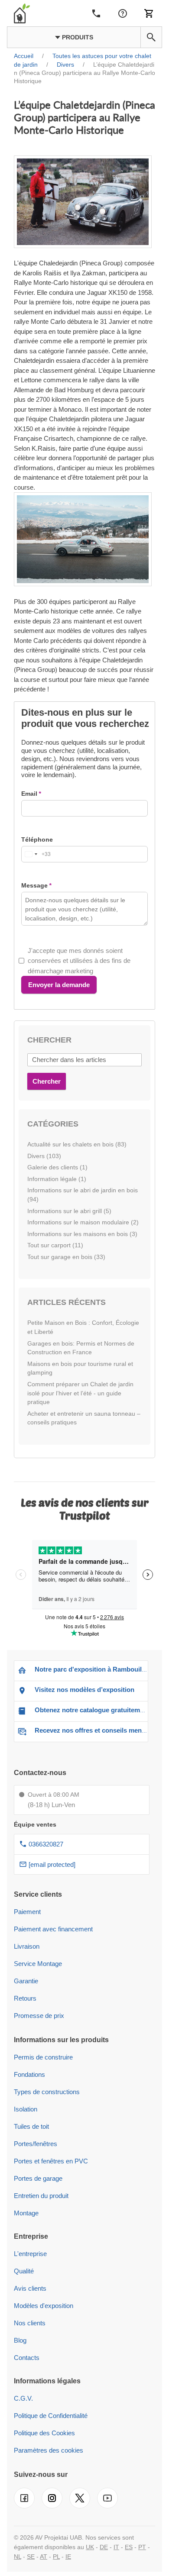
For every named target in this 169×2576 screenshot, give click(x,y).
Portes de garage (38, 2178)
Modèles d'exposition (44, 2306)
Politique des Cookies (44, 2433)
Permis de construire (43, 2057)
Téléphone (37, 839)
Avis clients (30, 2288)
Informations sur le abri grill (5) (69, 1211)
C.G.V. (23, 2398)
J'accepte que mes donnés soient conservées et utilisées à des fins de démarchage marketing (79, 961)
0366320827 (46, 1844)
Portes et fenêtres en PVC (51, 2161)
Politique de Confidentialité (51, 2416)
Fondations (29, 2074)
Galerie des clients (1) (57, 1167)
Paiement (27, 1912)
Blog (20, 2340)
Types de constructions (47, 2092)
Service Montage (38, 1964)
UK (90, 2547)
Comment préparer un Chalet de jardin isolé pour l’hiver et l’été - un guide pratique (80, 1393)
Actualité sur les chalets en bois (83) (77, 1144)
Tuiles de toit (31, 2126)
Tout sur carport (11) (55, 1245)
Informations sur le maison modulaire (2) (83, 1222)
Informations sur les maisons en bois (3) (82, 1234)
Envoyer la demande (59, 985)
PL (56, 2557)
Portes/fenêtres (36, 2144)
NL (18, 2557)
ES (129, 2547)
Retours (25, 1998)
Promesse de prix (39, 2016)
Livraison (27, 1946)
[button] (151, 37)
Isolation (26, 2109)
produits (77, 37)
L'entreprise (30, 2254)
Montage (26, 2213)
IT (116, 2547)
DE (104, 2547)
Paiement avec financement (53, 1929)
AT (44, 2557)
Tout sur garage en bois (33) (66, 1257)
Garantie (26, 1981)
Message (34, 885)
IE (68, 2557)
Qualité (24, 2271)
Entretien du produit (41, 2196)
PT (142, 2547)
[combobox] (36, 854)
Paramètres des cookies (49, 2450)
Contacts (27, 2358)
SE (31, 2557)
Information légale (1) (57, 1179)
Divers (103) (44, 1156)
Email (29, 794)
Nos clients (30, 2323)
